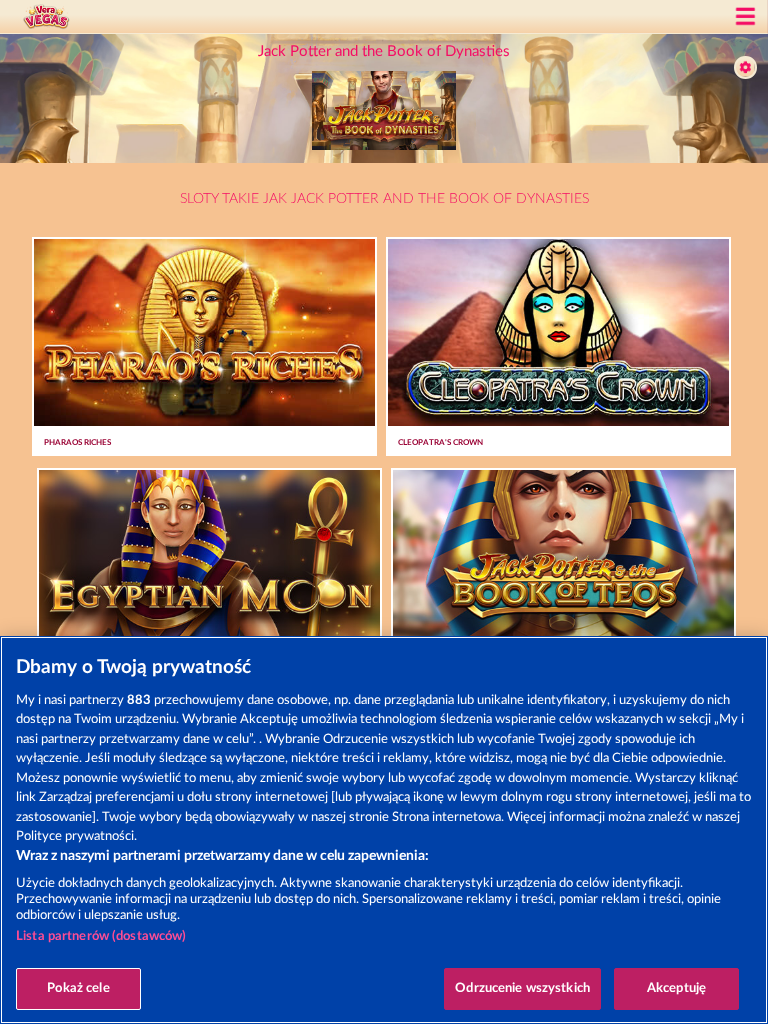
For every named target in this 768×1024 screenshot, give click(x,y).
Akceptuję (676, 988)
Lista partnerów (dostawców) (101, 936)
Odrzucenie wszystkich (522, 988)
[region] (384, 830)
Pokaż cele (78, 988)
